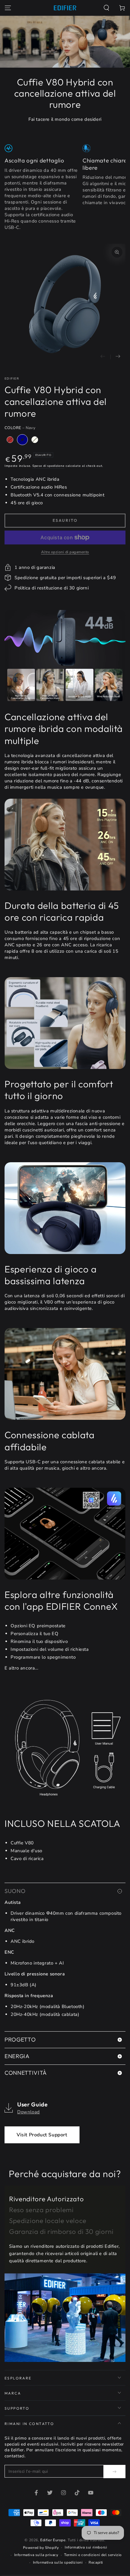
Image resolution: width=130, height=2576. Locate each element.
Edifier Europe (53, 2540)
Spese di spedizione (48, 466)
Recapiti (96, 2562)
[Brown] (10, 440)
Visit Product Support (42, 2135)
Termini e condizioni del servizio (93, 2555)
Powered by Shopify (41, 2548)
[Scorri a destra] (118, 357)
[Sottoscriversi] (114, 2472)
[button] (106, 8)
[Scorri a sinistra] (103, 357)
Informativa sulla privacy (36, 2555)
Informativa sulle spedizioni (58, 2562)
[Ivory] (35, 440)
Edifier (12, 379)
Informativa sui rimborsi (86, 2547)
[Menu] (8, 8)
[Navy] (22, 440)
